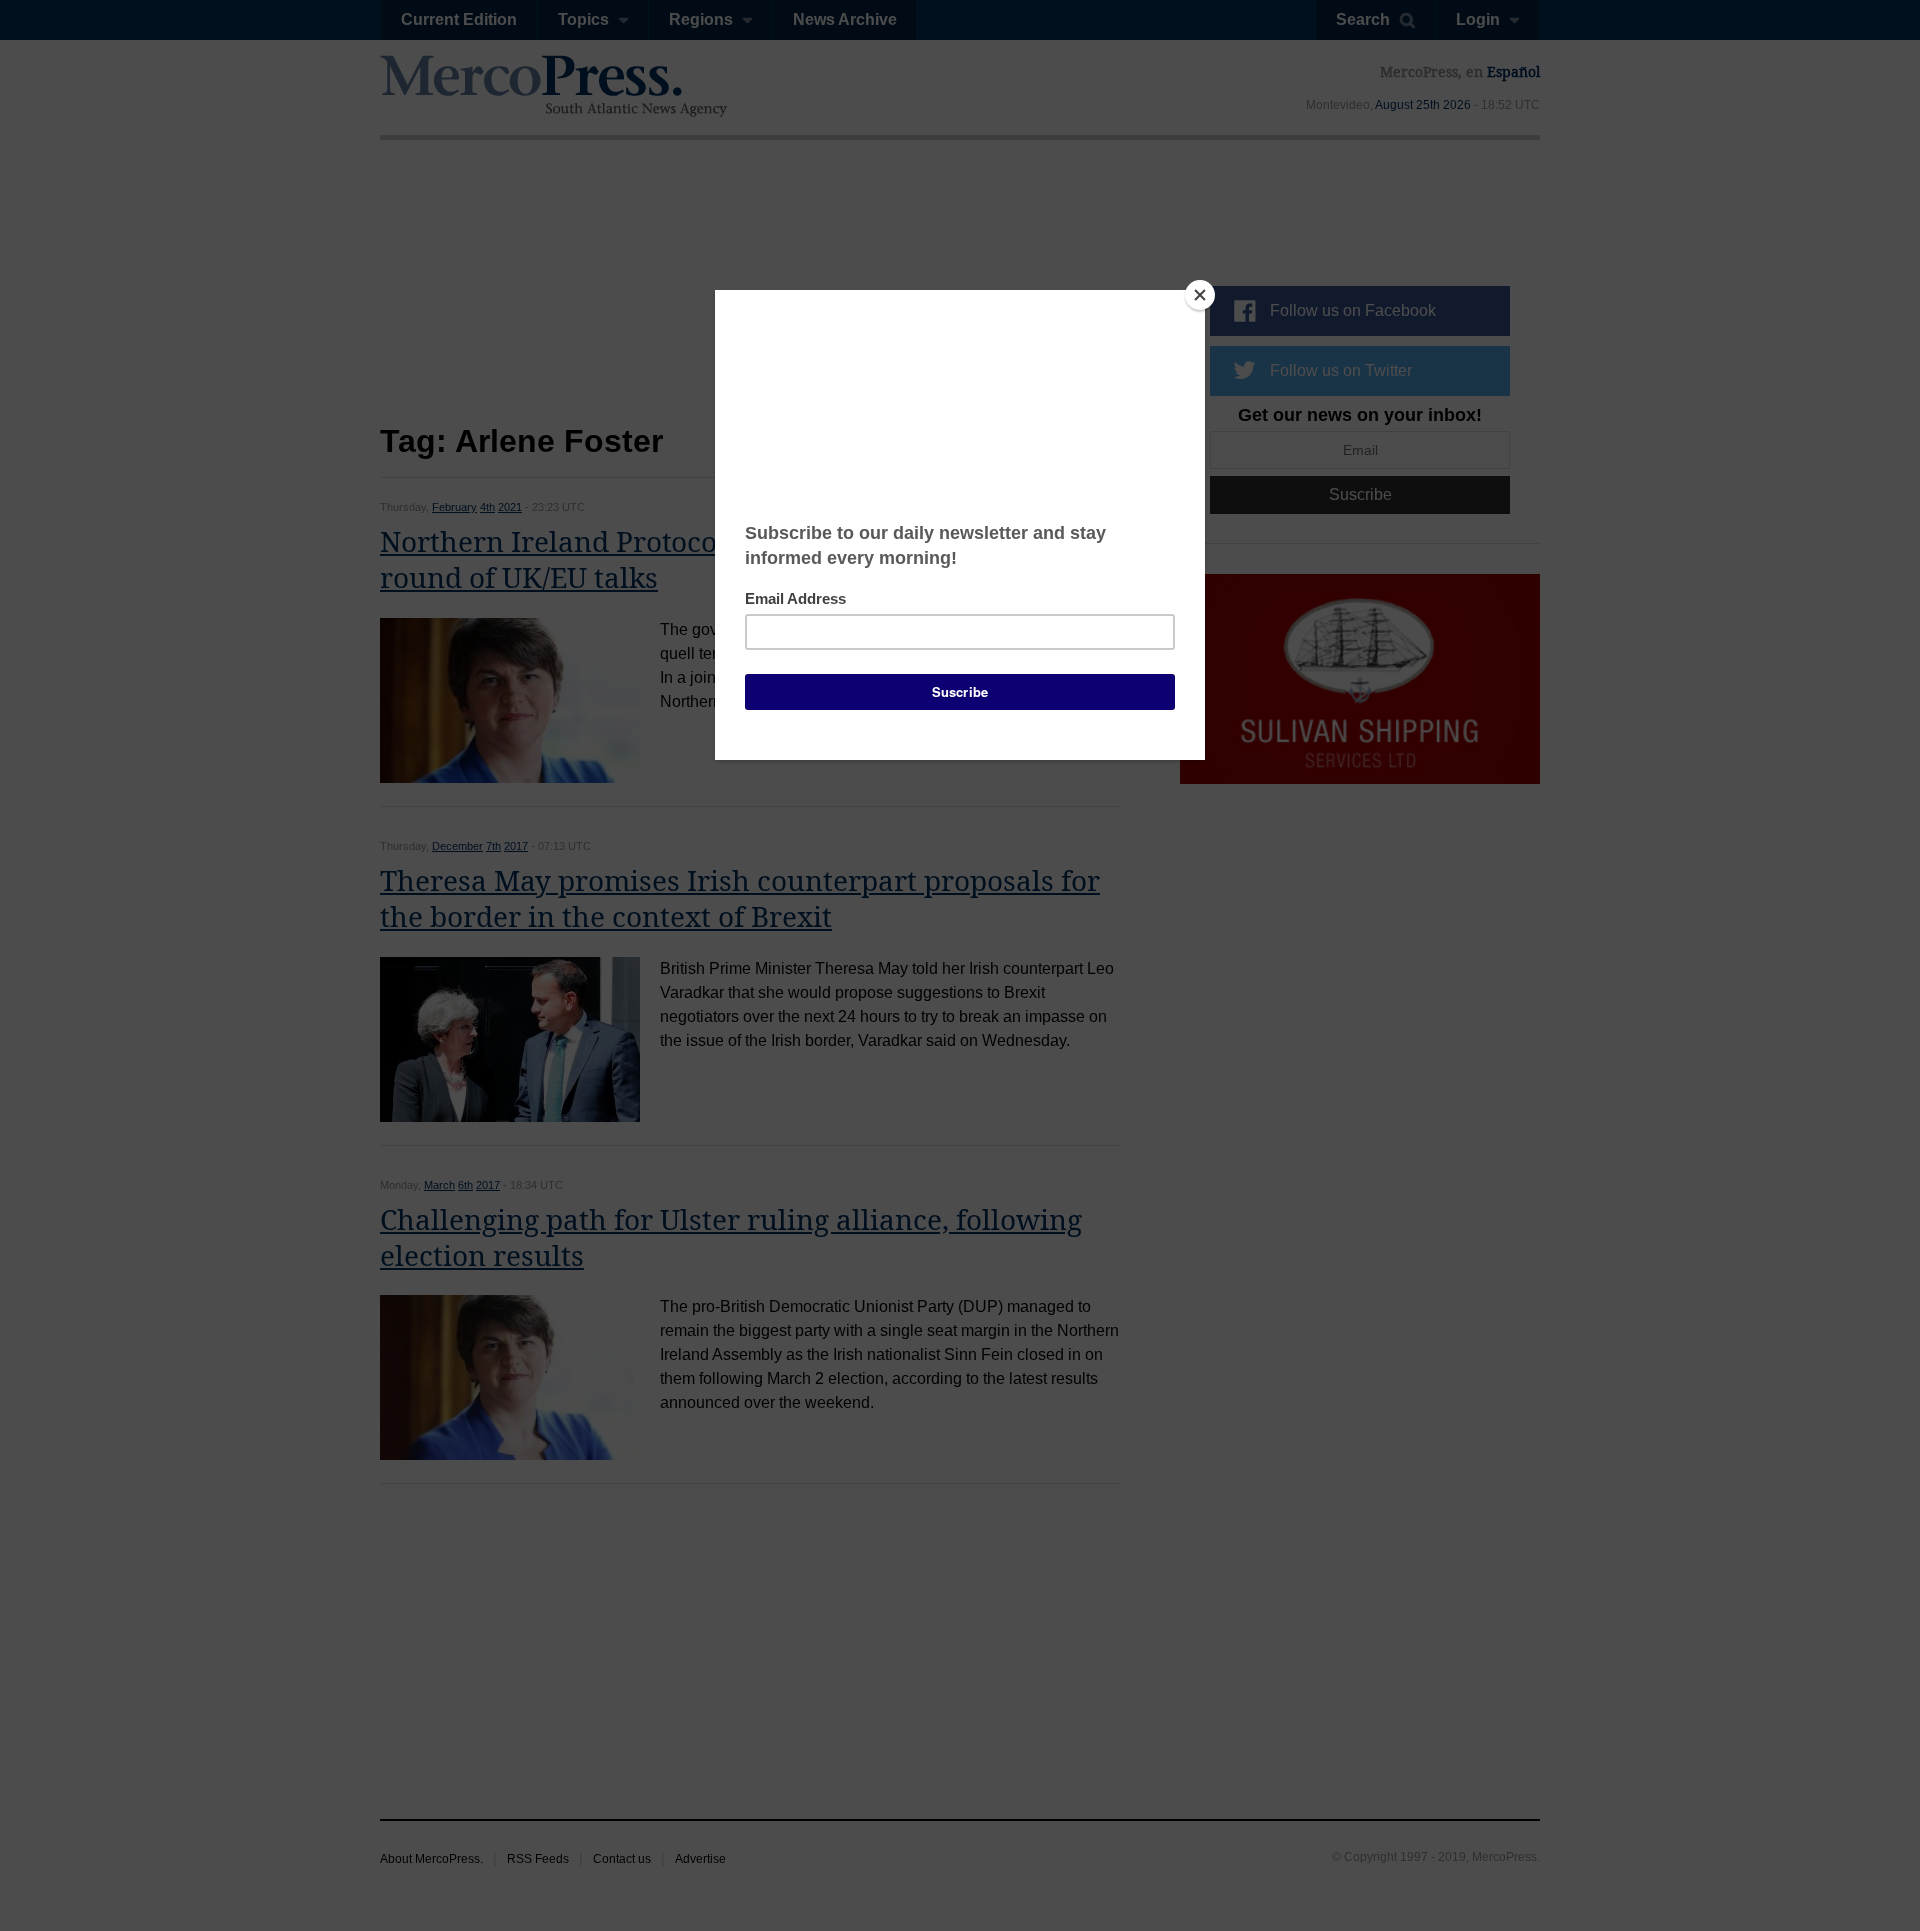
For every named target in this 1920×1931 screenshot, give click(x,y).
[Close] (1200, 295)
